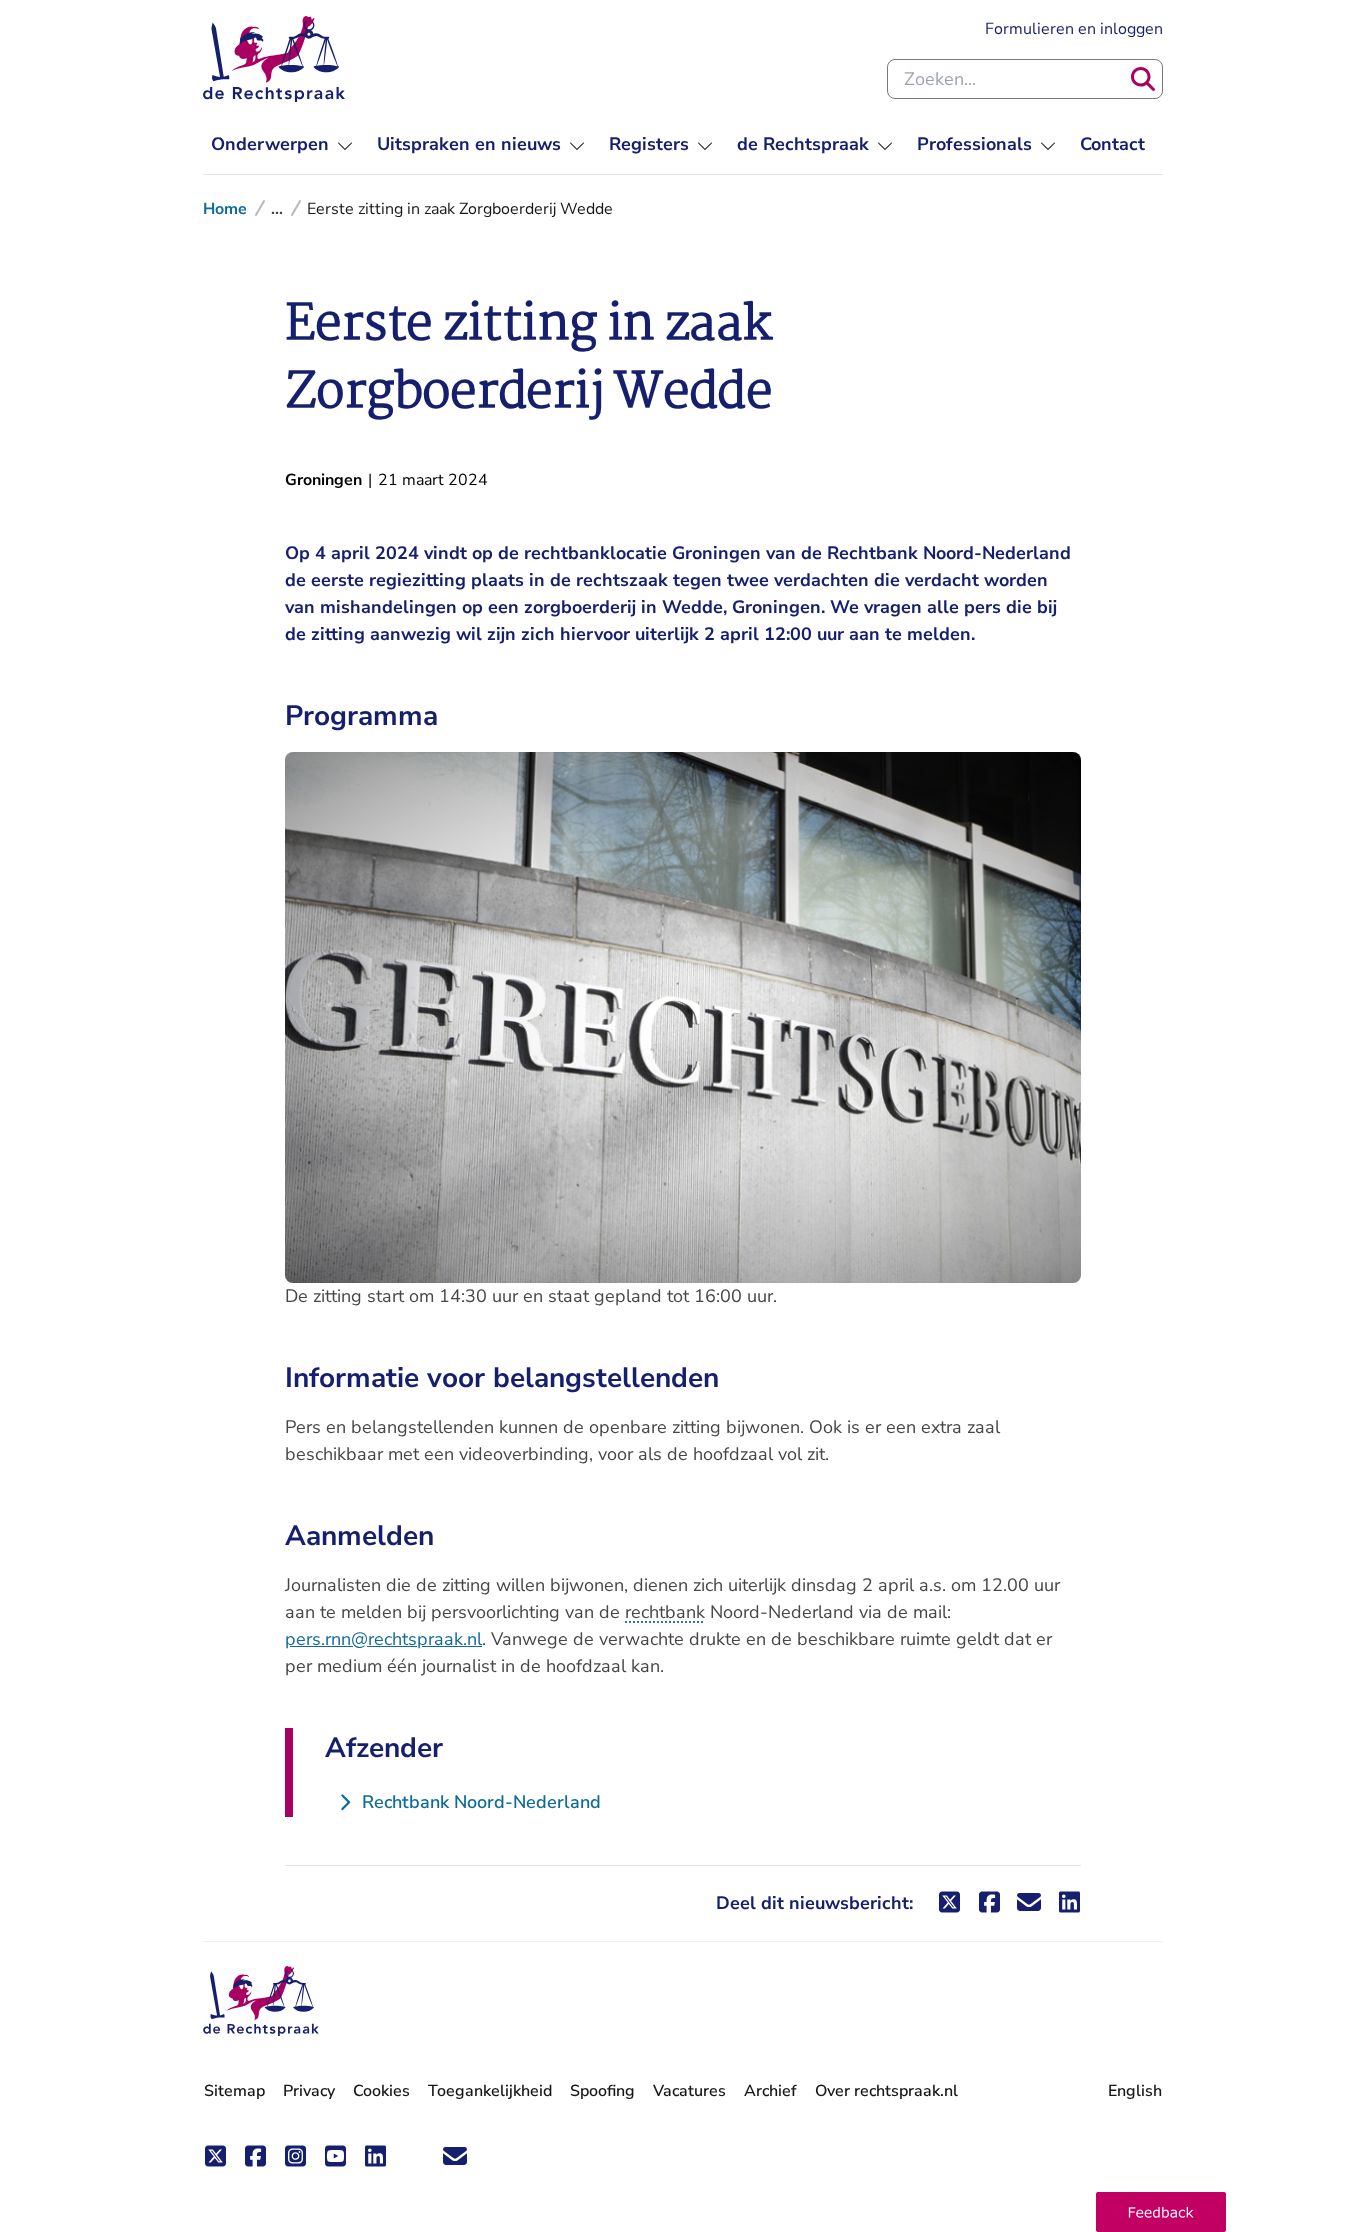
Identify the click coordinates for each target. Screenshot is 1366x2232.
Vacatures (689, 2091)
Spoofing (602, 2091)
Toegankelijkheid (490, 2091)
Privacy (309, 2091)
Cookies (381, 2091)
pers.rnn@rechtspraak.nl (383, 1639)
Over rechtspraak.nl (886, 2091)
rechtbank (665, 1612)
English (1135, 2091)
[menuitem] (282, 144)
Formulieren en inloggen (1074, 28)
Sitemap (234, 2091)
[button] (1161, 2212)
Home (225, 209)
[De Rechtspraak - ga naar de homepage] (274, 59)
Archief (770, 2091)
